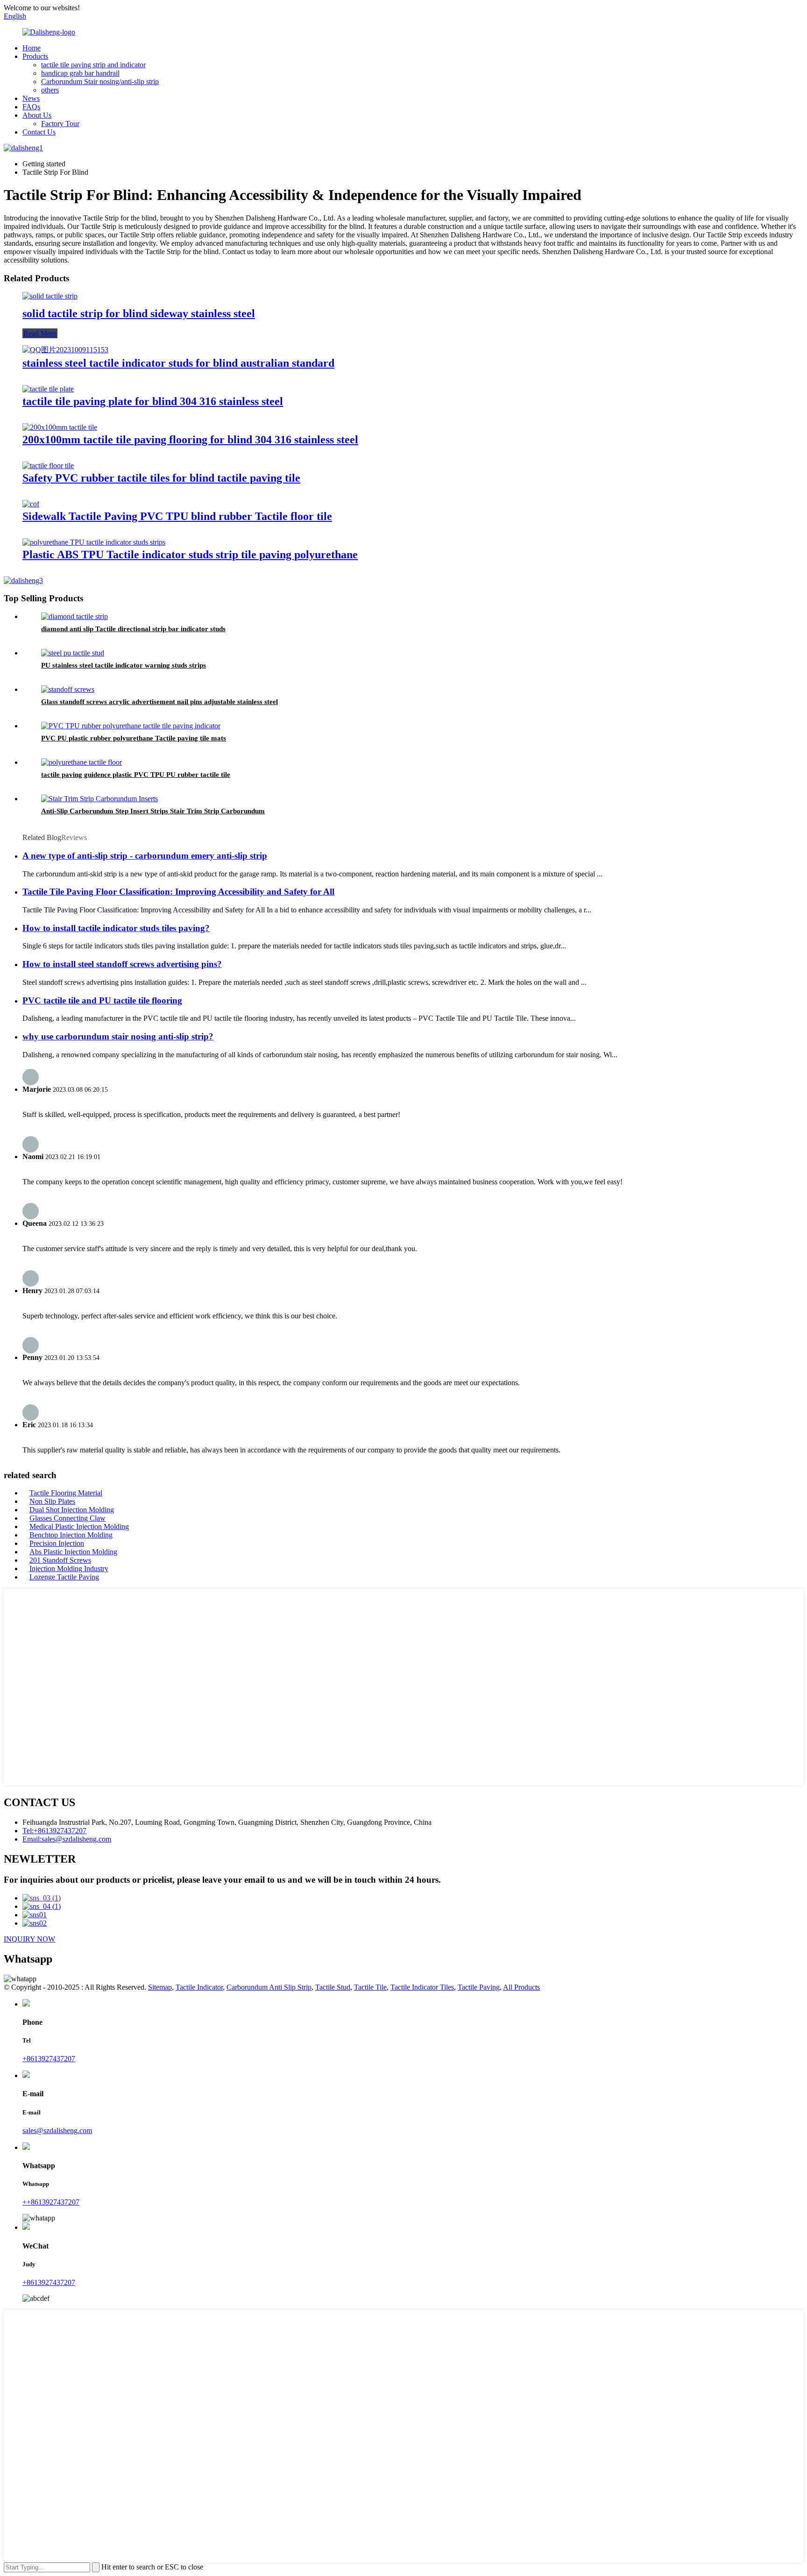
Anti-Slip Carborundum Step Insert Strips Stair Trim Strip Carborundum (153, 811)
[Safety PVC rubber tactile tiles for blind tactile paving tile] (48, 466)
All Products (521, 1987)
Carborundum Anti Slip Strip (269, 1987)
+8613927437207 (49, 2059)
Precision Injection (57, 1543)
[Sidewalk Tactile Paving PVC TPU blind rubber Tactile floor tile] (31, 504)
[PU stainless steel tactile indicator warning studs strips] (73, 653)
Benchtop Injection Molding (71, 1535)
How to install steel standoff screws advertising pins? (122, 964)
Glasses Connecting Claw (67, 1518)
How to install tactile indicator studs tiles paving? (116, 928)
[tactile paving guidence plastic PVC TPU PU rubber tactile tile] (81, 762)
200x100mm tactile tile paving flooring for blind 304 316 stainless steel (190, 440)
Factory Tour (60, 124)
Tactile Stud (333, 1987)
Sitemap (160, 1987)
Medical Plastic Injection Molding (79, 1526)
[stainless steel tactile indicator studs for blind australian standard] (65, 350)
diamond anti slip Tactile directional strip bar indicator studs (133, 629)
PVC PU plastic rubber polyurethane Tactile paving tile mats (134, 738)
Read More (40, 333)
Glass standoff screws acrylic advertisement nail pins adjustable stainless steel (159, 702)
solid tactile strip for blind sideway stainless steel (139, 313)
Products (35, 56)
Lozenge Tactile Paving (64, 1577)
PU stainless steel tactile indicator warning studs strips (124, 665)
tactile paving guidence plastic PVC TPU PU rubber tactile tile (136, 775)
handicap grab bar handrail (80, 73)
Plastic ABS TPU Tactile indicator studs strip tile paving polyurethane (190, 555)
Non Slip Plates (52, 1501)
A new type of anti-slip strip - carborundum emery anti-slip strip (145, 856)
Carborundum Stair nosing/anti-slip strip (100, 82)
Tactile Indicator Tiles (422, 1987)
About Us (37, 115)
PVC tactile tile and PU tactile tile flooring (102, 1000)
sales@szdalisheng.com (57, 2131)
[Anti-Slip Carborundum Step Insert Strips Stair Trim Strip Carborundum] (99, 799)
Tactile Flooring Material (66, 1493)
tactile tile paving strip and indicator (93, 65)
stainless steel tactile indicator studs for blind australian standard (178, 363)
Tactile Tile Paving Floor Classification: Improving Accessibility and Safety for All (178, 892)
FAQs (31, 107)
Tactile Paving (479, 1987)
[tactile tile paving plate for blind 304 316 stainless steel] (48, 389)
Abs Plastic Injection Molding (73, 1552)
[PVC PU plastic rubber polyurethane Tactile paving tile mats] (131, 726)
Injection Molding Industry (69, 1569)
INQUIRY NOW (29, 1939)
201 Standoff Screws (60, 1560)
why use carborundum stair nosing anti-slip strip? (118, 1036)
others (50, 90)
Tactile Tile (370, 1987)
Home (32, 48)
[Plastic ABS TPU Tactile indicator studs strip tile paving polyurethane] (94, 542)
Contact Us (39, 132)
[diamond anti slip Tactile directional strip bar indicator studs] (74, 616)
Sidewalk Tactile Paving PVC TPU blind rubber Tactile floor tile (177, 516)
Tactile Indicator (199, 1987)
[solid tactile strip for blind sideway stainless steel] (50, 296)
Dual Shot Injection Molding (72, 1510)
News (31, 98)
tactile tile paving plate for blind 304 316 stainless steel (153, 401)
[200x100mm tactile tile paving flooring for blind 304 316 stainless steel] (60, 427)
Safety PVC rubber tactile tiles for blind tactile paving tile (161, 478)
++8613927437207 (51, 2202)
